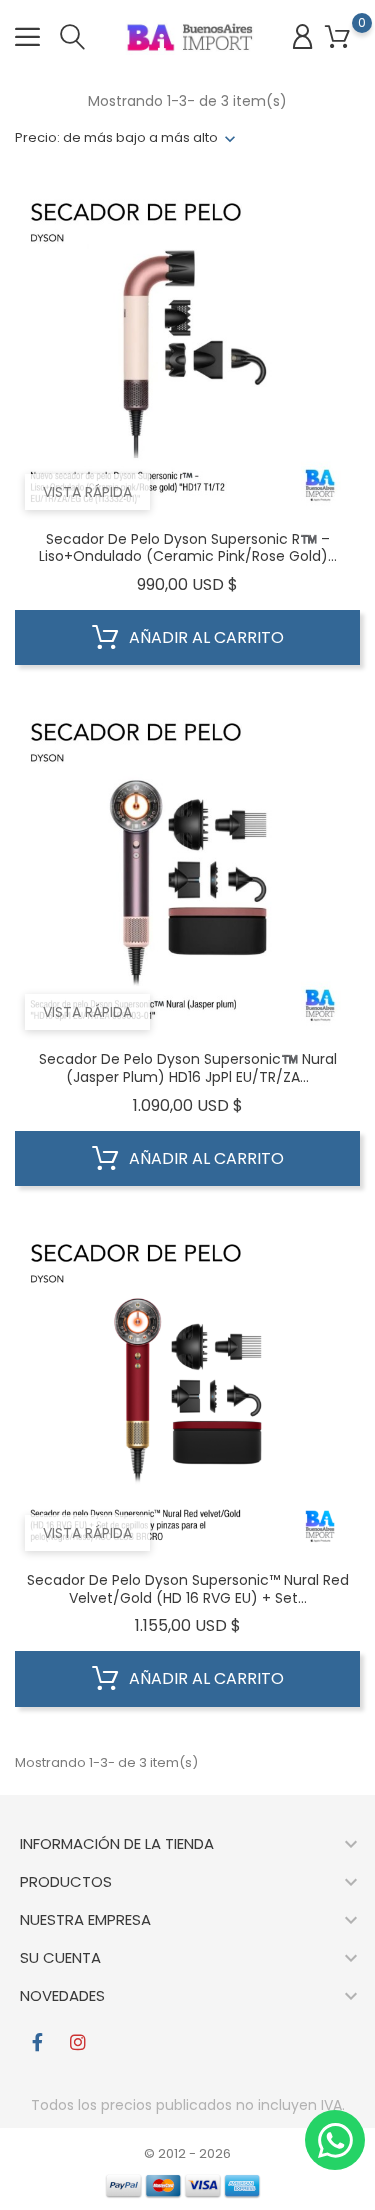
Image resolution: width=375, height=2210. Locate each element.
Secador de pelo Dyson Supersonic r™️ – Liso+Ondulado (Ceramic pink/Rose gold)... (188, 548)
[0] (337, 37)
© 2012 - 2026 (187, 2153)
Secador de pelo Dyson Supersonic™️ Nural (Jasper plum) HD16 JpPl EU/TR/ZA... (188, 1068)
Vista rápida (87, 492)
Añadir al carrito (204, 637)
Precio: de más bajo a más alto (116, 137)
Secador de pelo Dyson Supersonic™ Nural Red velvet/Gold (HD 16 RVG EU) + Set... (188, 1589)
